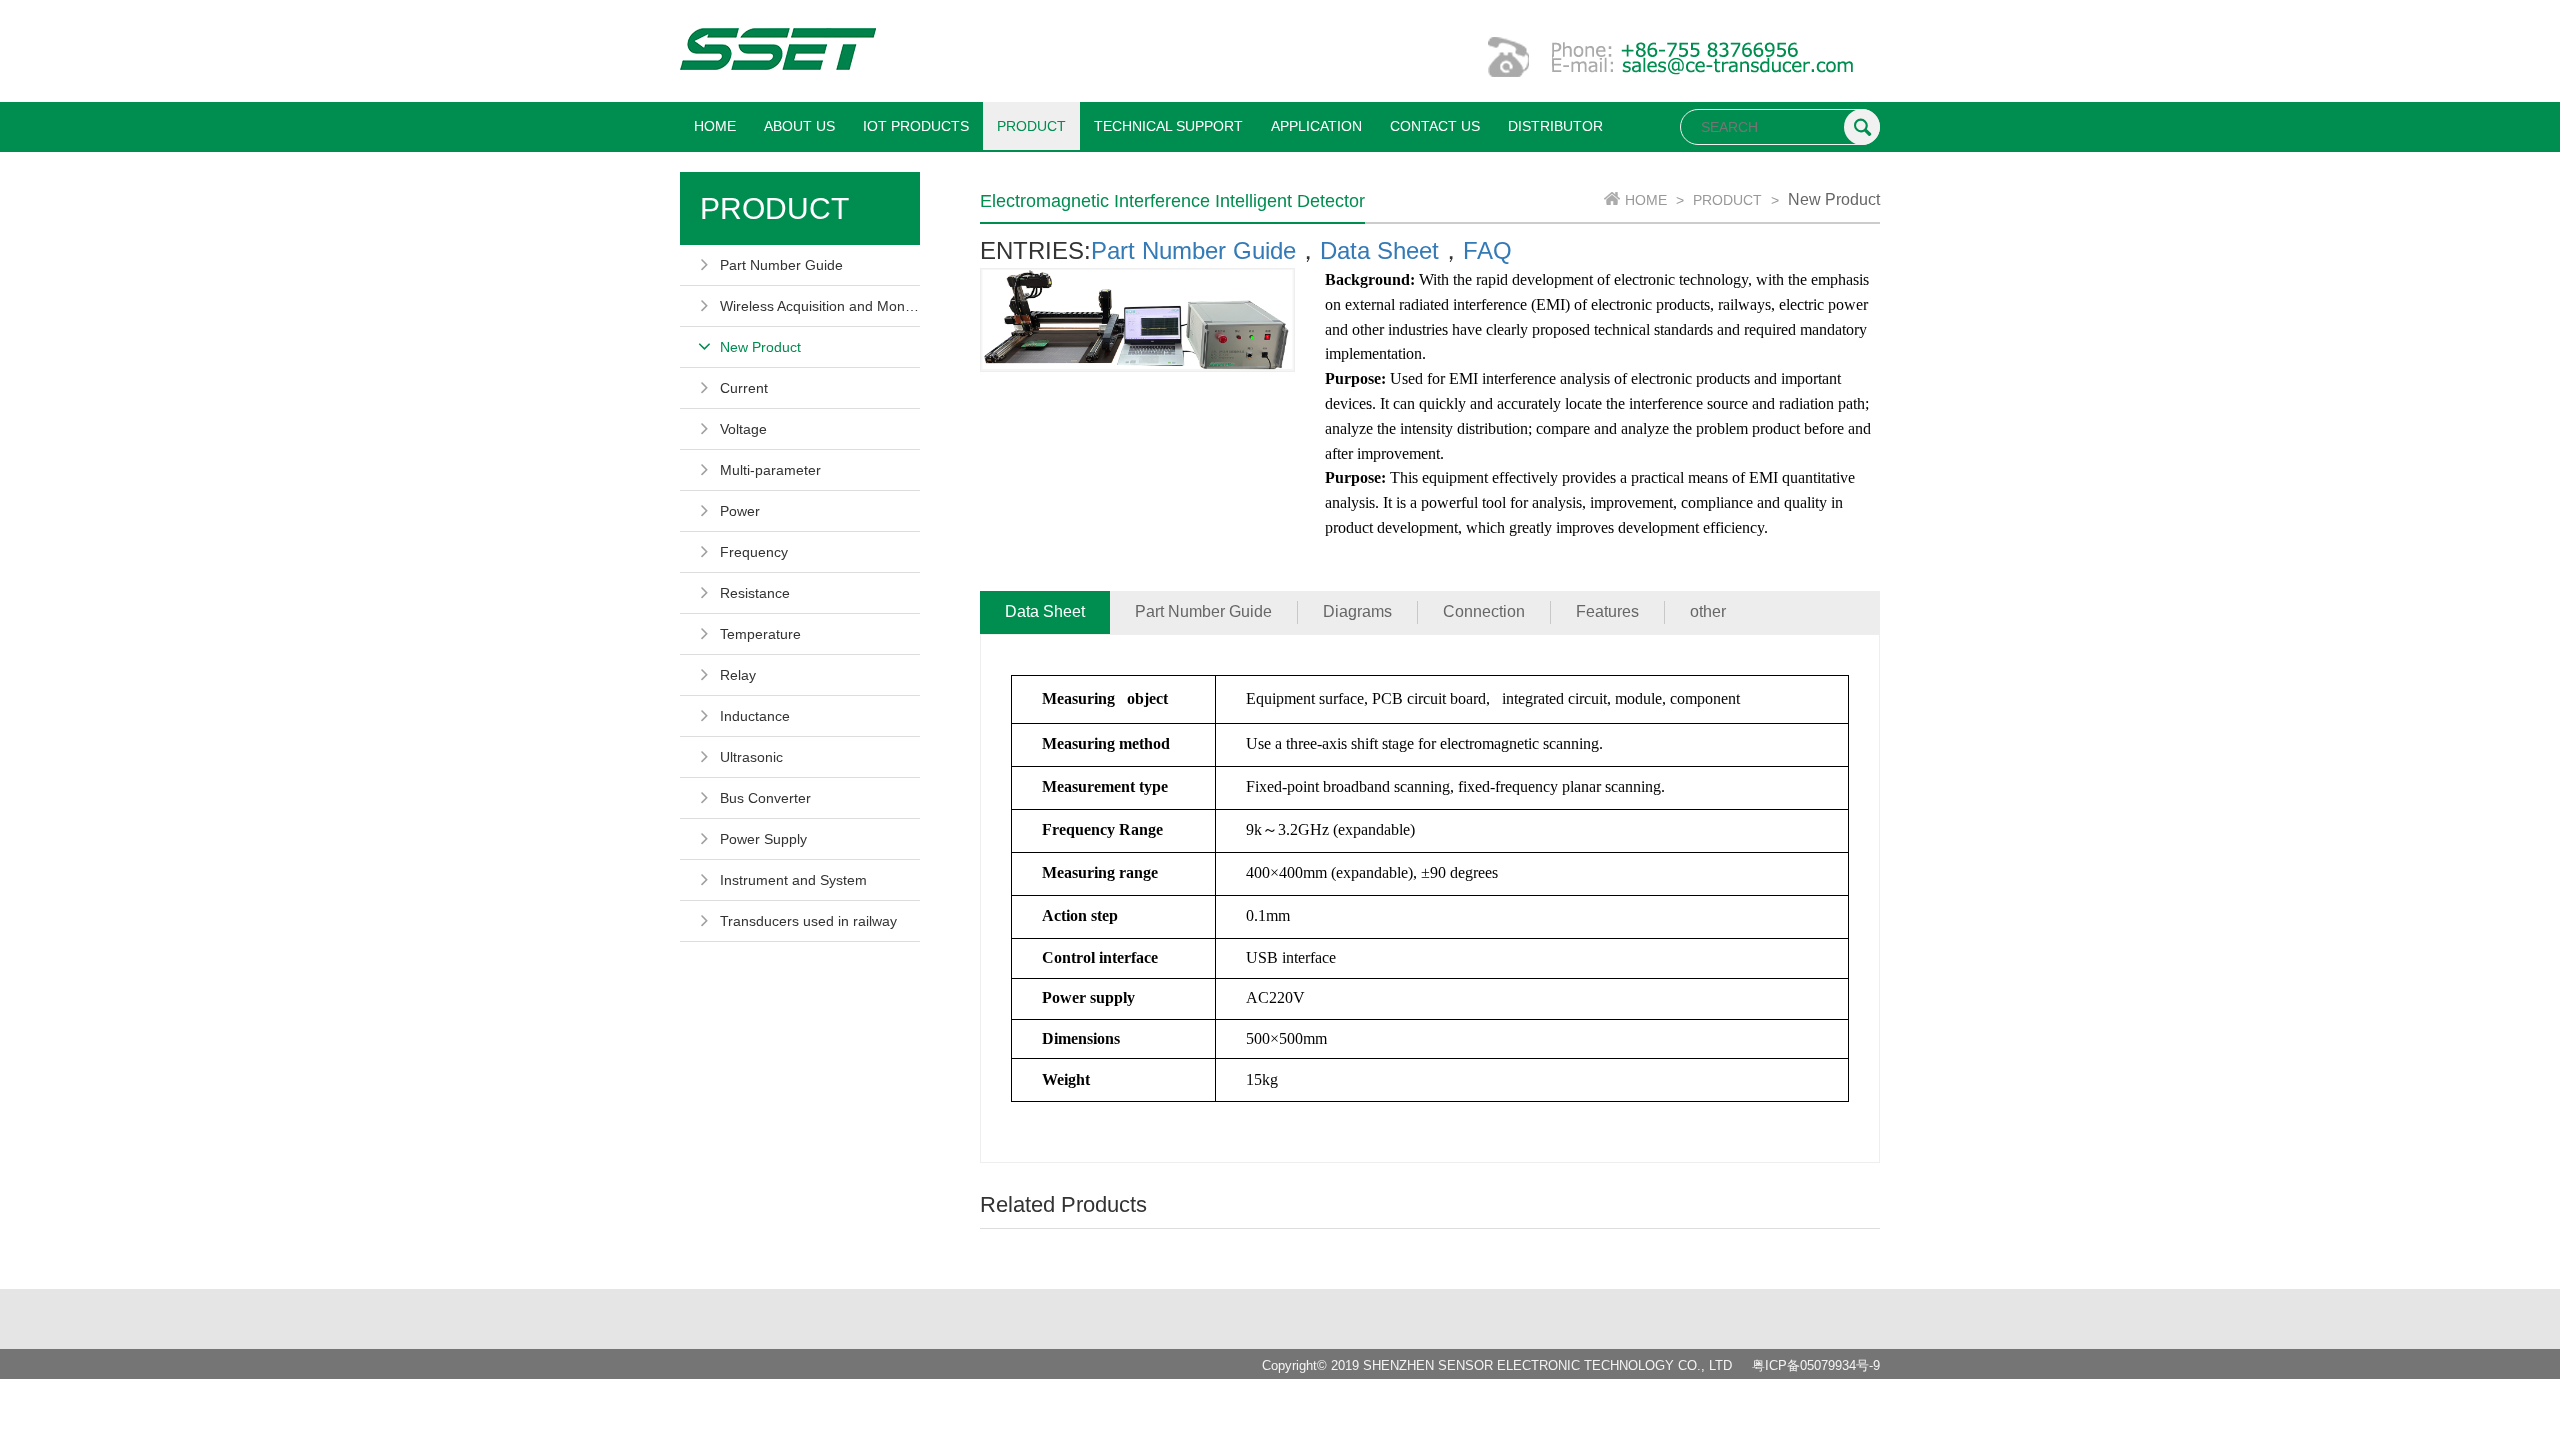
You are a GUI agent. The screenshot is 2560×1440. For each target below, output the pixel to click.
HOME (715, 126)
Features (1607, 611)
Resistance (755, 593)
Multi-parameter (770, 470)
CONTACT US (1435, 126)
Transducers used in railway (808, 921)
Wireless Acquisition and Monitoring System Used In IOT (820, 306)
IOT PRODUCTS (916, 126)
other (1708, 611)
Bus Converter (765, 798)
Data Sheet (1379, 250)
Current (744, 388)
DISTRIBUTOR (1555, 126)
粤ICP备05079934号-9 (1816, 1365)
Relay (738, 675)
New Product (760, 347)
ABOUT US (799, 126)
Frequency (754, 552)
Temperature (760, 634)
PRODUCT (1031, 126)
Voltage (743, 429)
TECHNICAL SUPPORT (1168, 126)
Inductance (755, 716)
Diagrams (1357, 611)
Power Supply (763, 839)
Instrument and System (793, 880)
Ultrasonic (751, 757)
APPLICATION (1316, 126)
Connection (1484, 611)
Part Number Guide (781, 265)
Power (740, 511)
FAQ (1487, 250)
